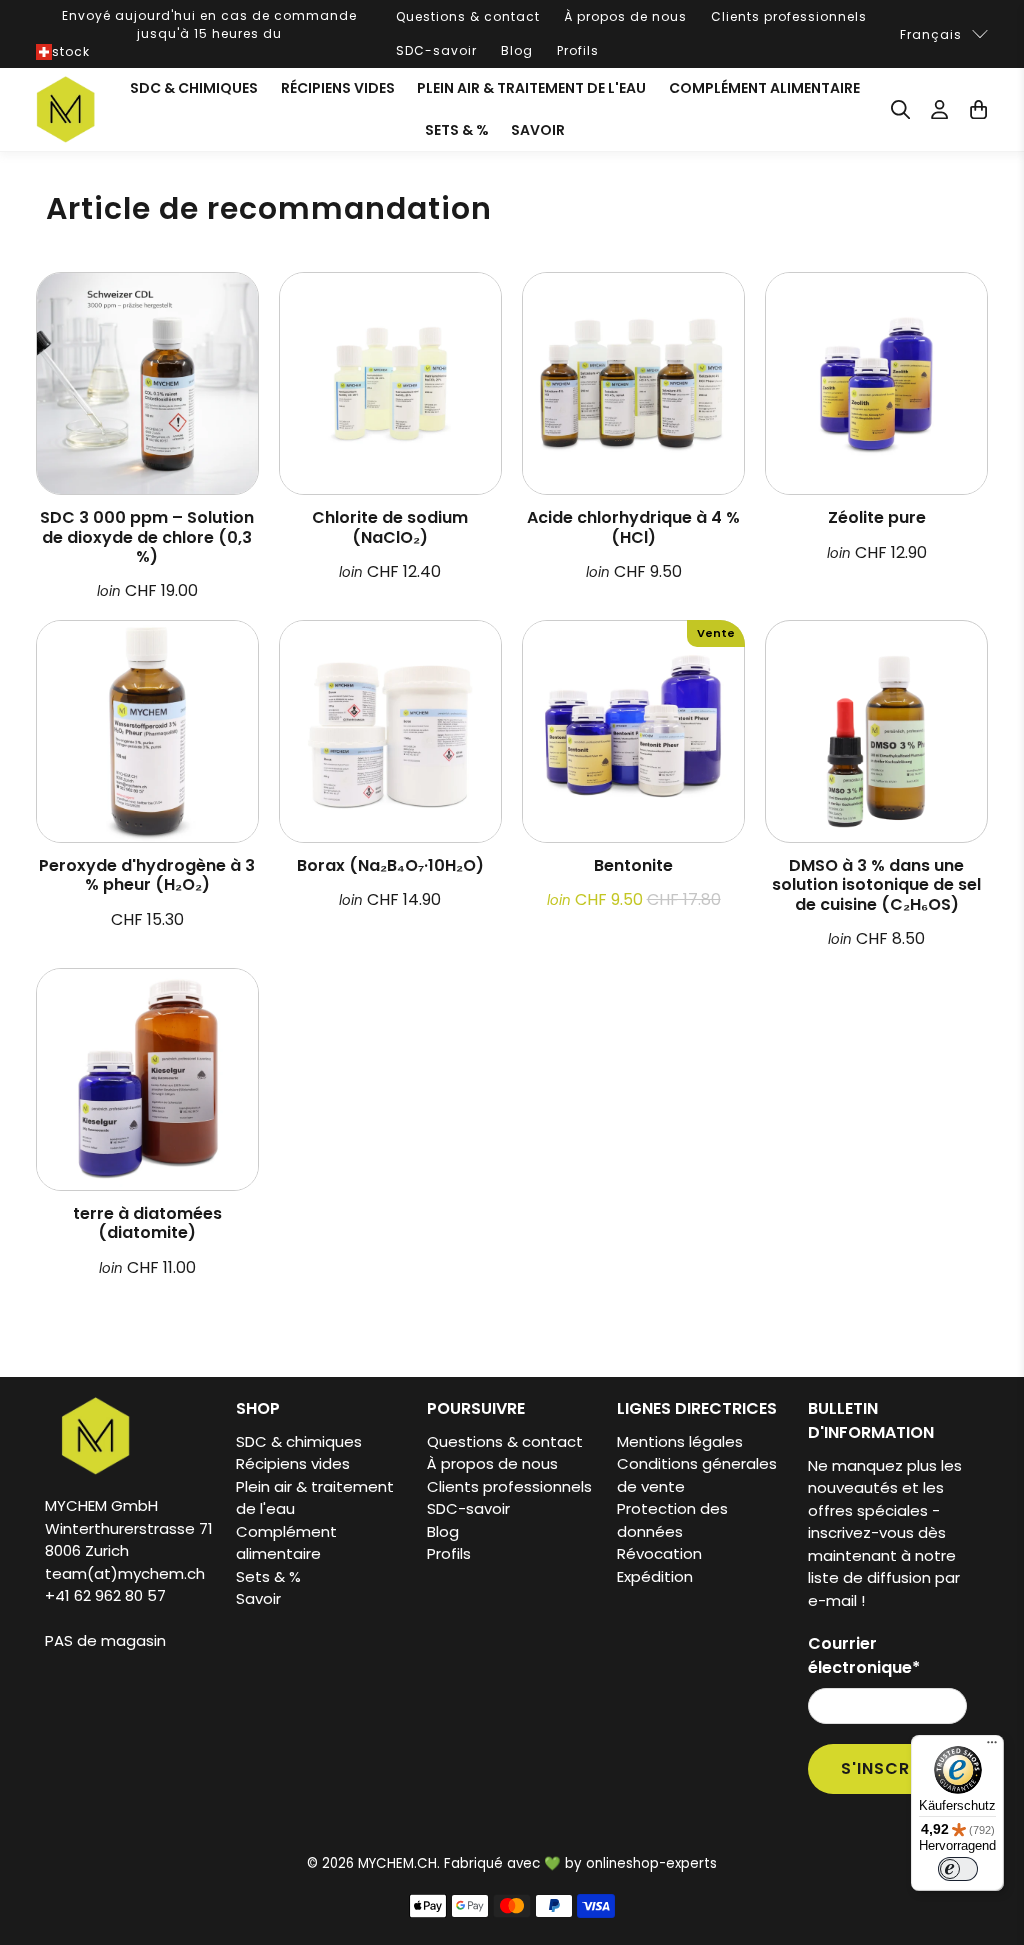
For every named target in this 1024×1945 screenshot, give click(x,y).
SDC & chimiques (194, 88)
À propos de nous (625, 16)
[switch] (958, 1869)
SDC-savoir (436, 50)
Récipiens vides (338, 88)
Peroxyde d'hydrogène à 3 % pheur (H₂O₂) (147, 874)
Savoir (538, 130)
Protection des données (672, 1520)
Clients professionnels (789, 16)
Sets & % (457, 130)
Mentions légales (680, 1441)
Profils (578, 50)
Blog (517, 50)
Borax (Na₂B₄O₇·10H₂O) (390, 864)
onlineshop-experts (651, 1863)
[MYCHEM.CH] (66, 109)
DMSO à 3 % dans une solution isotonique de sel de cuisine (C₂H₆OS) (876, 884)
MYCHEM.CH (397, 1863)
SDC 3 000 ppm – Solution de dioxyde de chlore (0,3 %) (147, 536)
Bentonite (633, 864)
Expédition (655, 1576)
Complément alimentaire (764, 88)
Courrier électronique (864, 1655)
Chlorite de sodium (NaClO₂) (390, 526)
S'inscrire (888, 1768)
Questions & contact (468, 16)
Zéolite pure (877, 516)
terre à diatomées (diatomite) (147, 1222)
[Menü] (992, 1747)
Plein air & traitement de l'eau (531, 88)
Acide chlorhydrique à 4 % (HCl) (633, 526)
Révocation (659, 1553)
